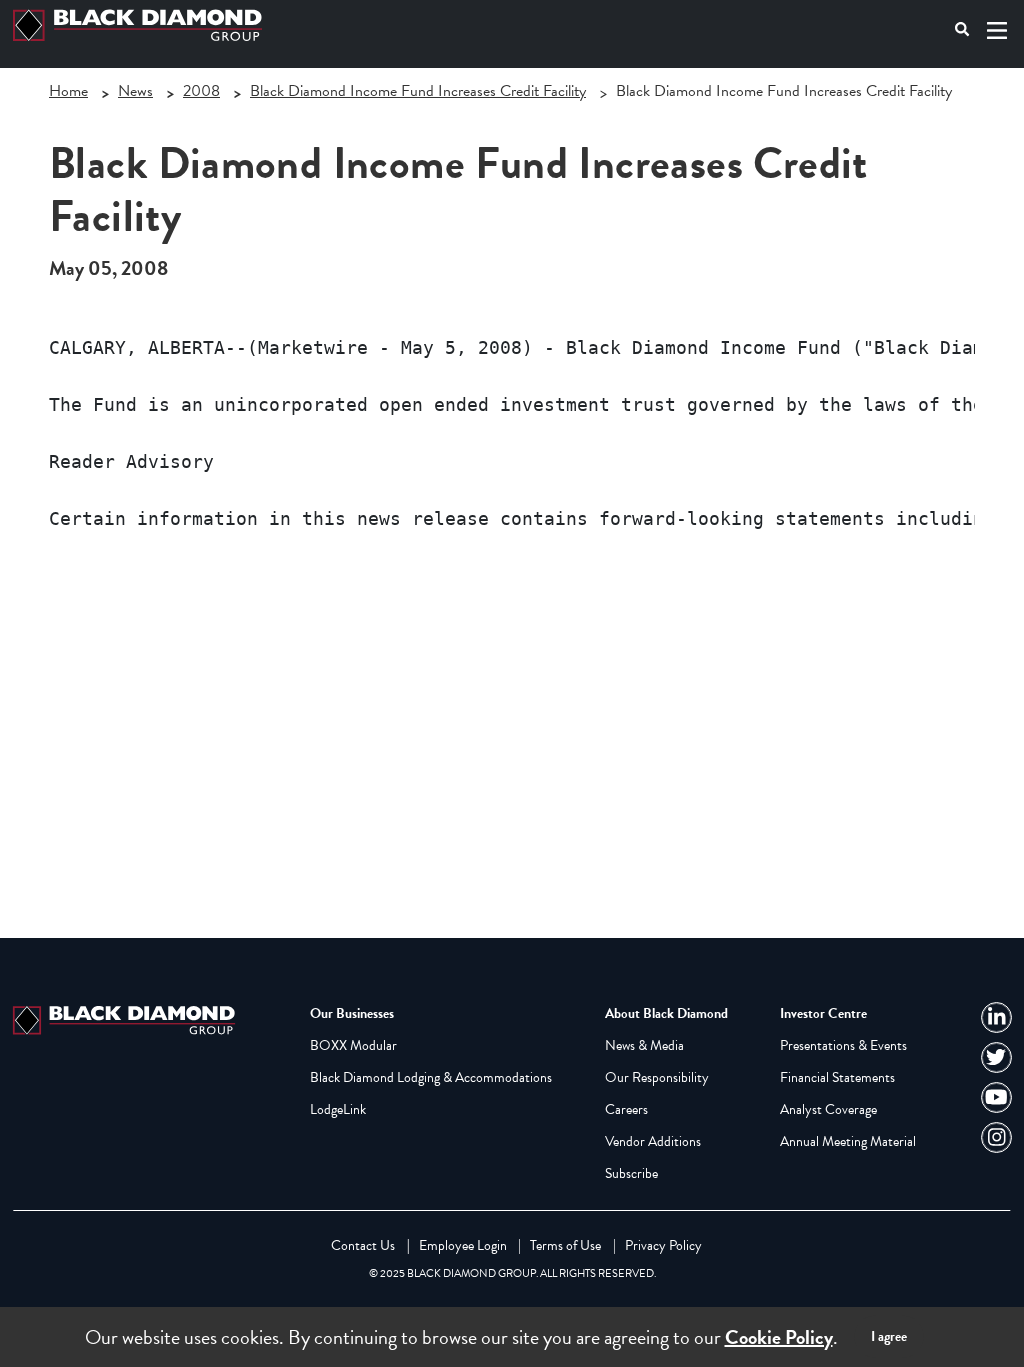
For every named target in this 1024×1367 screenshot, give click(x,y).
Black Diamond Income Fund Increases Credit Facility (418, 91)
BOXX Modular (353, 1045)
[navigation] (996, 1017)
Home (68, 91)
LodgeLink (338, 1109)
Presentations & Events (843, 1045)
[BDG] (128, 1018)
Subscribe (631, 1173)
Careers (626, 1109)
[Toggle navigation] (997, 30)
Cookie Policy (779, 1337)
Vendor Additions (653, 1141)
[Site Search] (962, 29)
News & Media (644, 1045)
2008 (201, 91)
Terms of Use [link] (565, 1245)
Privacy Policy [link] (663, 1245)
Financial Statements (837, 1077)
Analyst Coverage (828, 1109)
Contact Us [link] (363, 1245)
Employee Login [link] (463, 1245)
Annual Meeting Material (848, 1141)
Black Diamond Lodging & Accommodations (431, 1077)
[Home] (142, 25)
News (135, 91)
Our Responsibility (657, 1077)
